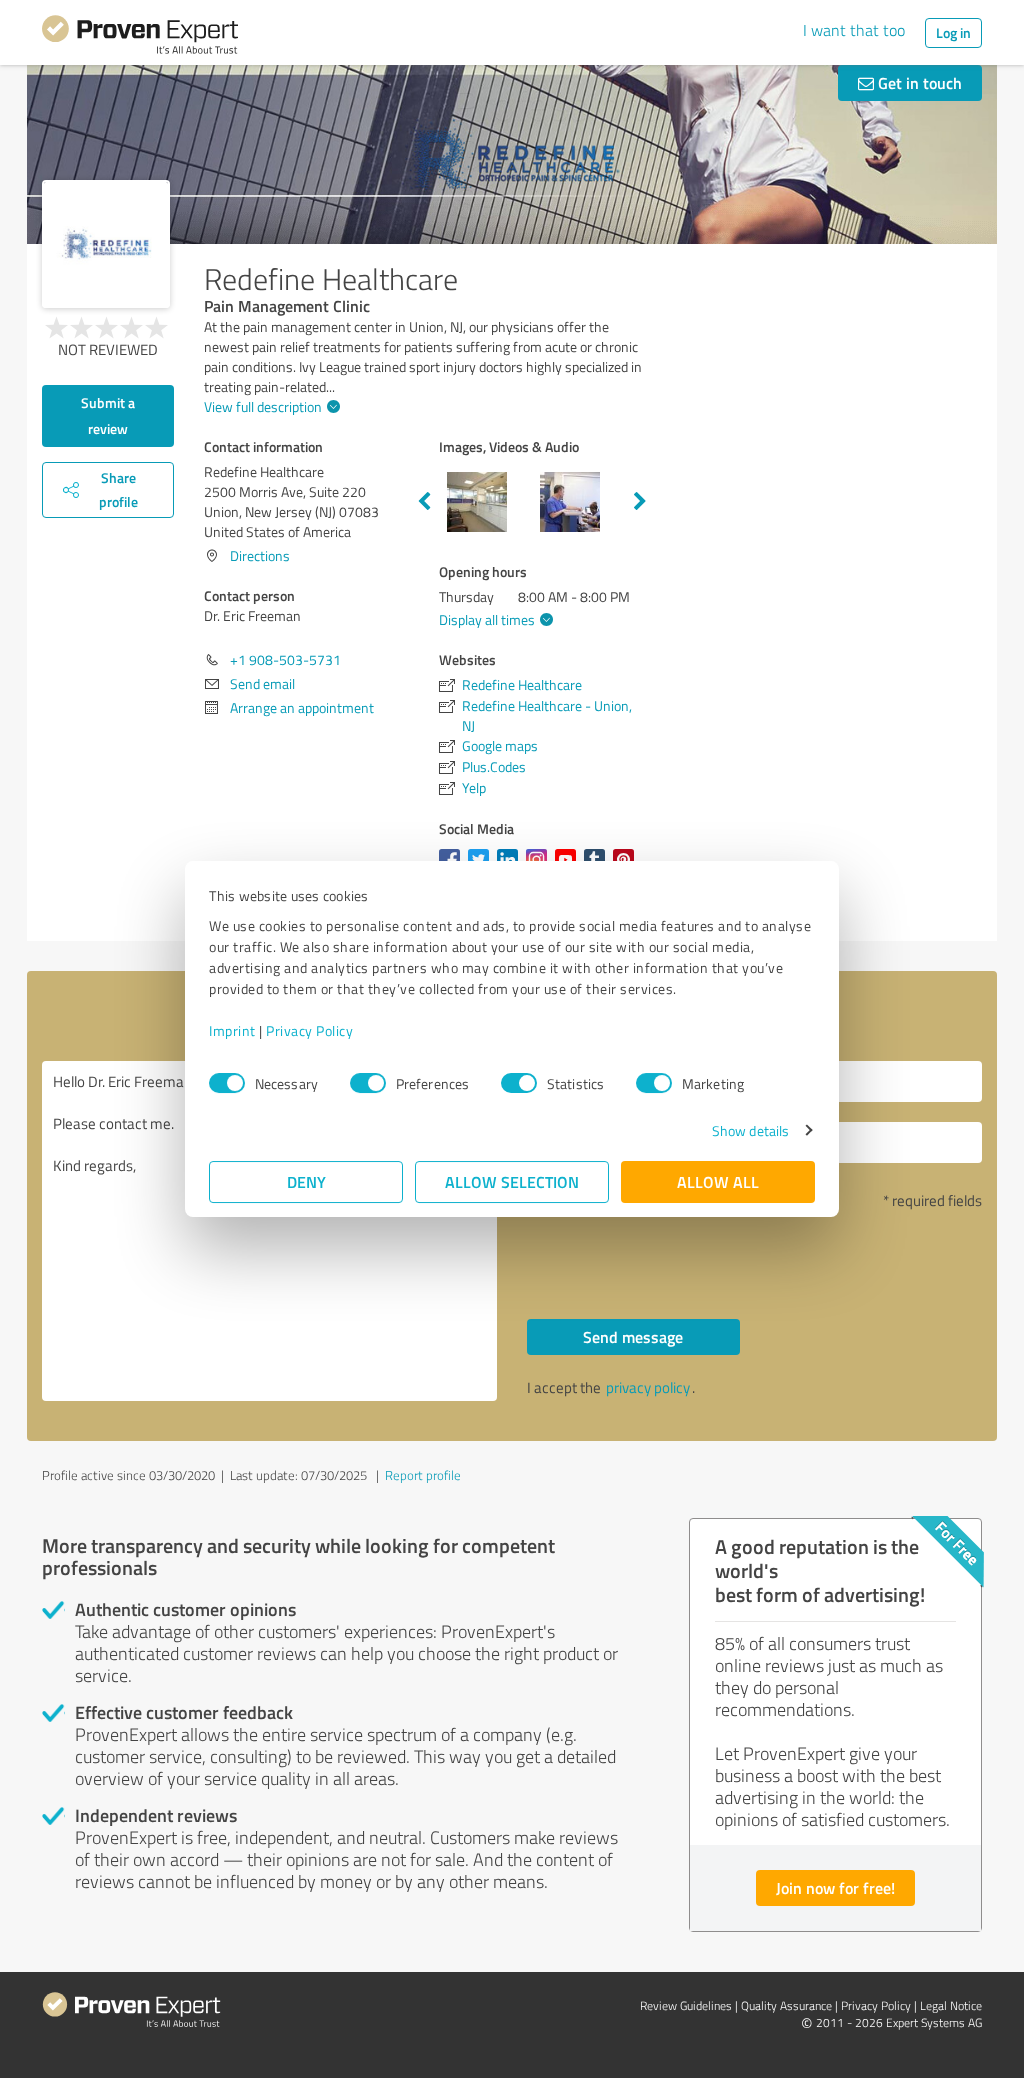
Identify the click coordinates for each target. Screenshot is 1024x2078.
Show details (750, 1130)
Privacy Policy (309, 1030)
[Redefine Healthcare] (106, 244)
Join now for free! (835, 1887)
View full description (263, 406)
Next (640, 502)
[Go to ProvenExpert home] (140, 38)
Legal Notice (951, 2005)
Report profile (423, 1475)
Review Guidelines (686, 2005)
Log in (953, 32)
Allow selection (512, 1181)
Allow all (718, 1181)
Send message (633, 1336)
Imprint (232, 1030)
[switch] (368, 1083)
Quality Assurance (786, 2005)
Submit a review (108, 415)
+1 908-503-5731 (285, 659)
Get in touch (918, 82)
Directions (260, 555)
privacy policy (648, 1387)
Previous (424, 502)
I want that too (854, 30)
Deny (306, 1181)
